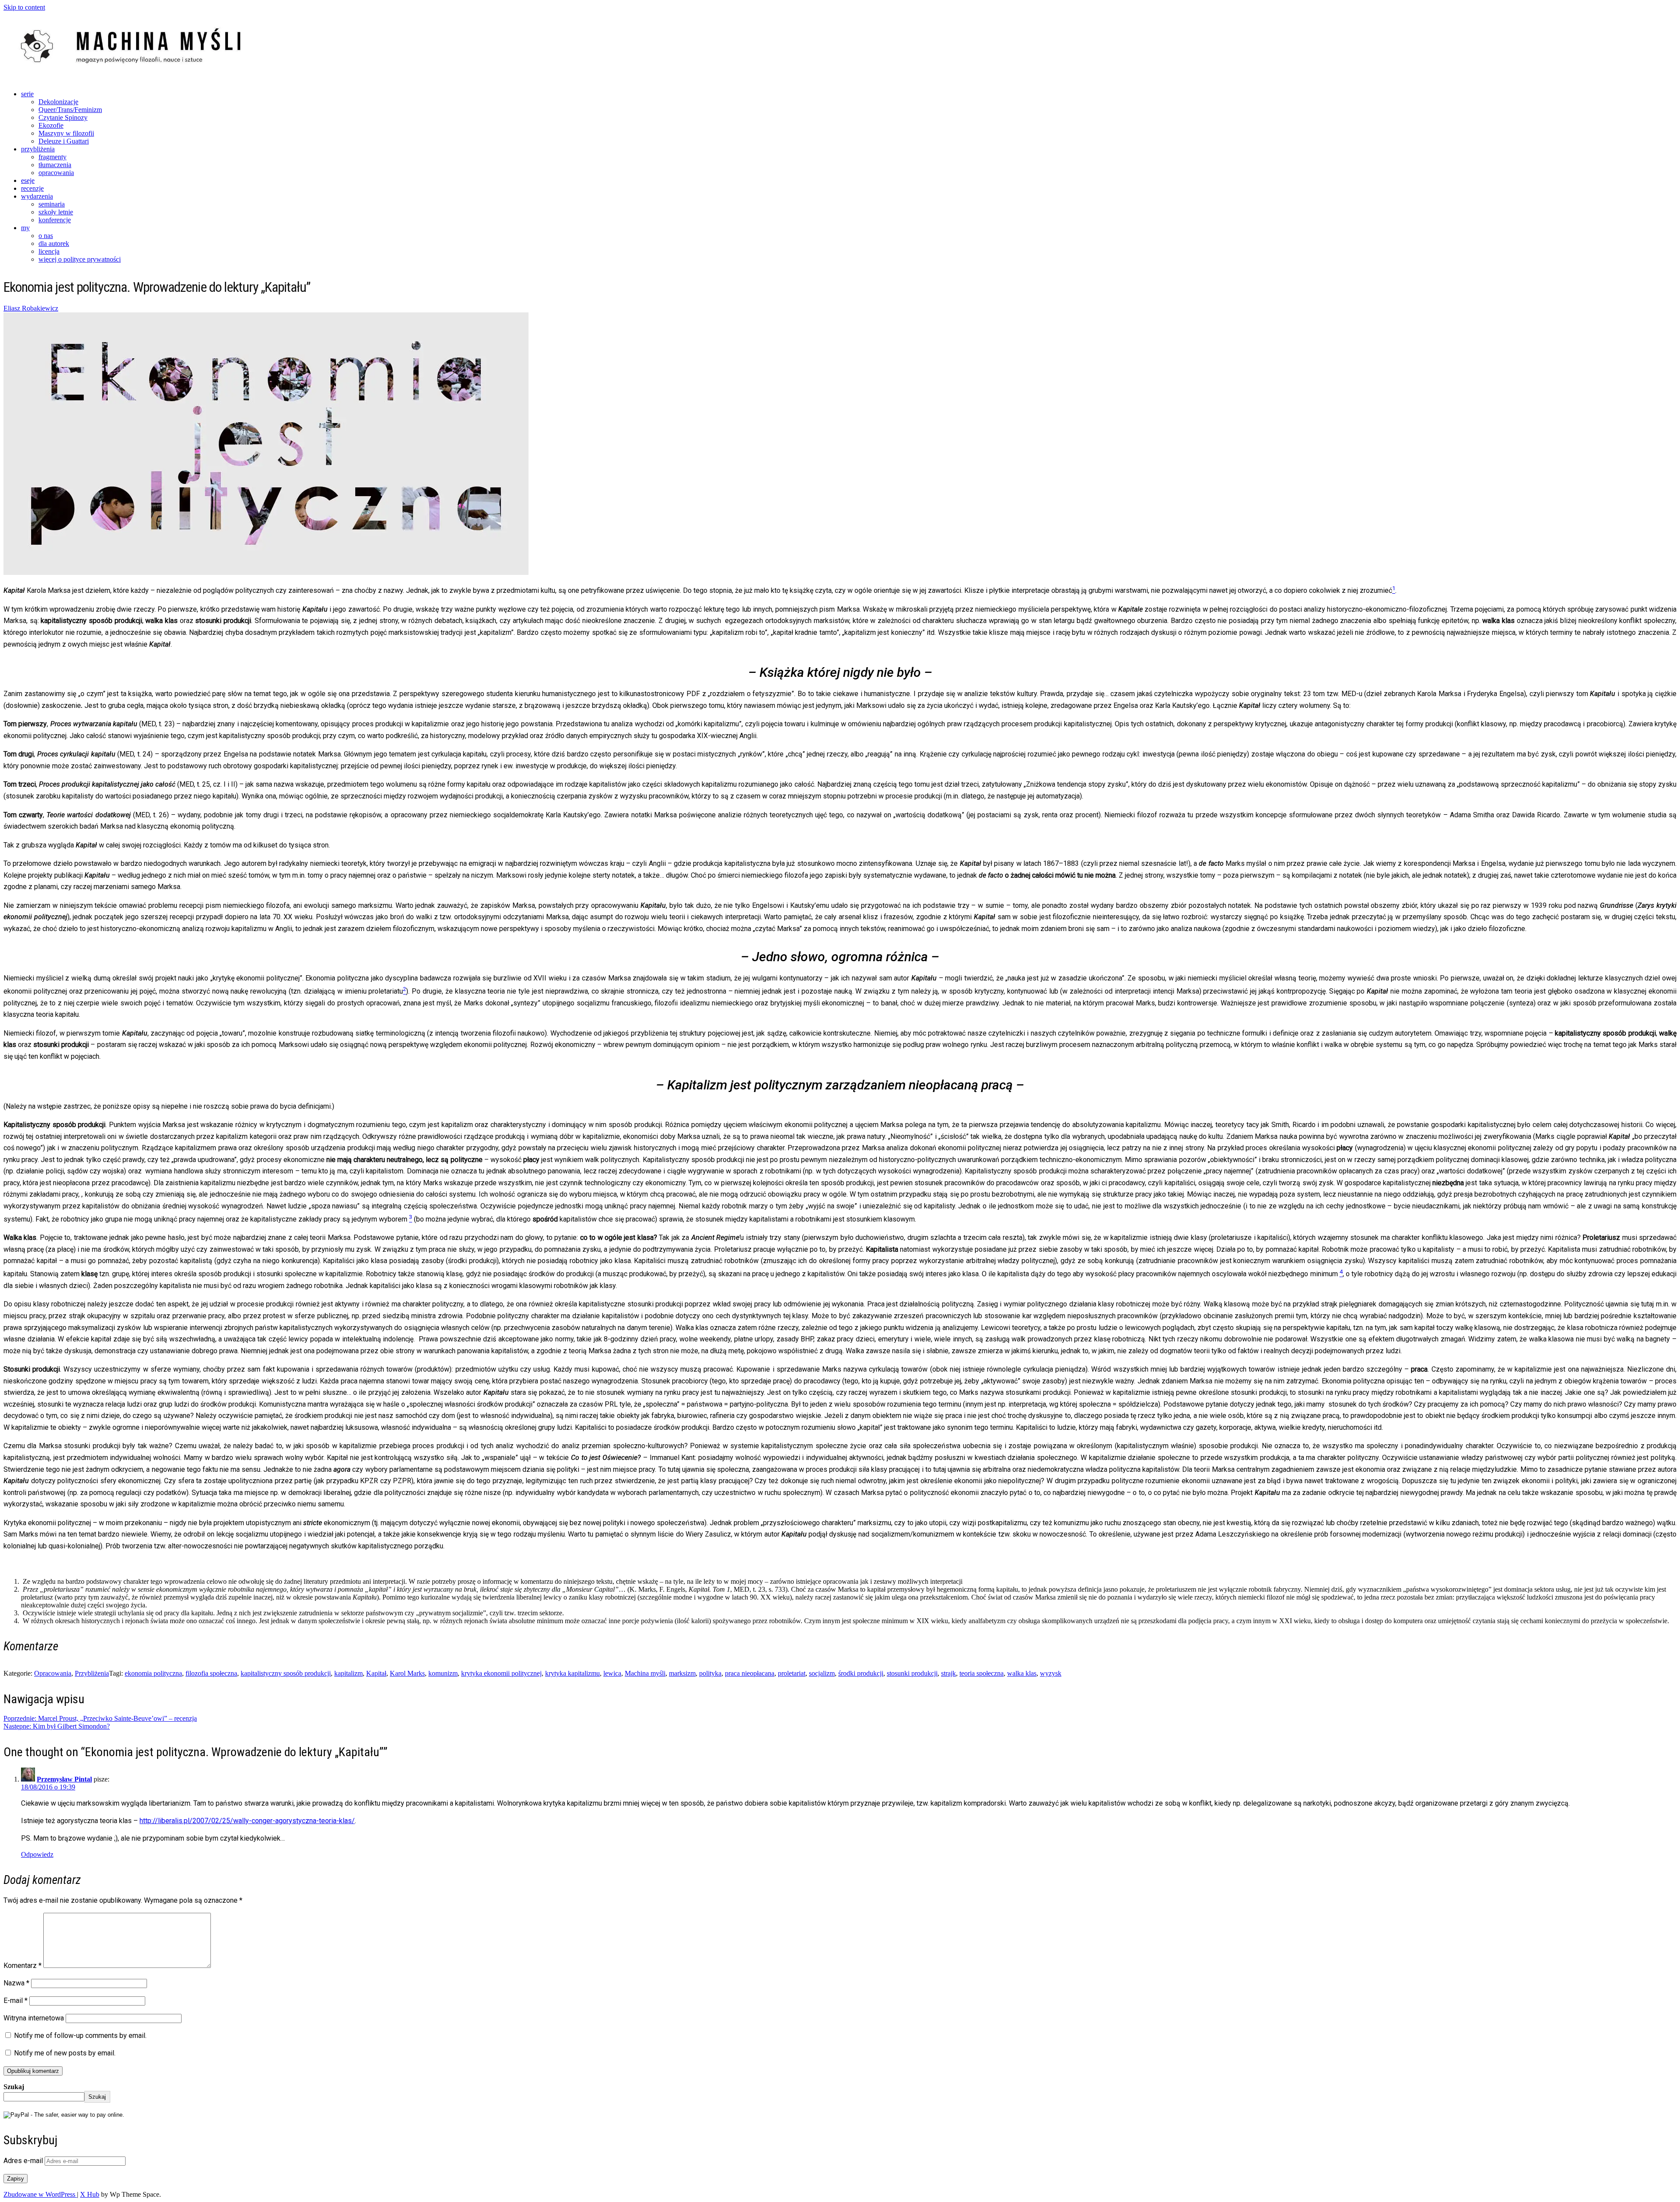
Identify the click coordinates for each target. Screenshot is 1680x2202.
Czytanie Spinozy (63, 117)
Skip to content (24, 7)
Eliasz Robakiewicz (31, 308)
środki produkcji (861, 1673)
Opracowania (53, 1673)
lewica (612, 1673)
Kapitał (376, 1673)
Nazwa (16, 1983)
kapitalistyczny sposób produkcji (286, 1673)
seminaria (52, 204)
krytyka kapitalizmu (572, 1673)
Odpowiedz (37, 1854)
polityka (710, 1673)
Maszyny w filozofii (66, 133)
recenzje (32, 188)
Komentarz (23, 1966)
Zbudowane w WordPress (40, 2194)
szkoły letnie (56, 212)
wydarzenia (37, 196)
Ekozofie (51, 125)
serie (27, 94)
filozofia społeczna (211, 1673)
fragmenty (52, 157)
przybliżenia (38, 149)
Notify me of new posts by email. (65, 2053)
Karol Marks (407, 1673)
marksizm (682, 1673)
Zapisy (16, 2179)
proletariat (792, 1673)
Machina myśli (645, 1673)
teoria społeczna (982, 1673)
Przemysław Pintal (64, 1779)
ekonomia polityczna (153, 1673)
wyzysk (1051, 1673)
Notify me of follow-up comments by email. (80, 2036)
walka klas (1022, 1673)
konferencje (55, 220)
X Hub (90, 2194)
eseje (28, 180)
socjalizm (822, 1673)
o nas (46, 236)
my (25, 228)
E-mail (16, 2001)
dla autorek (54, 243)
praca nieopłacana (750, 1673)
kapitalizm (348, 1673)
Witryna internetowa (34, 2018)
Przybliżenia (92, 1673)
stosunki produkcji (912, 1673)
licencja (49, 251)
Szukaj (14, 2087)
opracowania (56, 173)
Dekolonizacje (58, 102)
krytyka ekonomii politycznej (501, 1673)
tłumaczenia (55, 165)
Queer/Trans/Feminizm (70, 110)
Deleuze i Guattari (64, 141)
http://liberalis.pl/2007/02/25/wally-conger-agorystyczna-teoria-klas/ (247, 1821)
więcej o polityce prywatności (80, 259)
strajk (948, 1673)
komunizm (443, 1673)
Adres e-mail (24, 2161)
